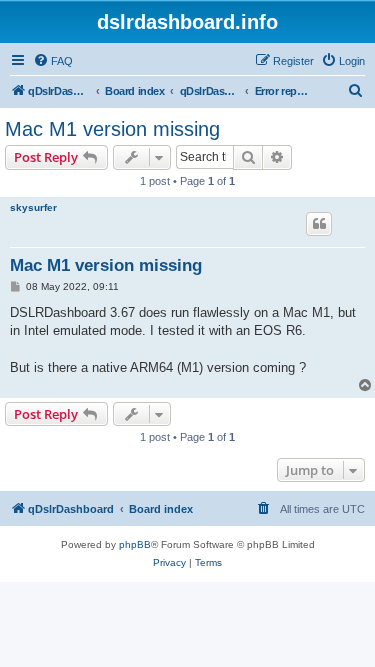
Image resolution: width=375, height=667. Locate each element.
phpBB (135, 544)
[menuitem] (53, 61)
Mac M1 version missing (112, 129)
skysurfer (33, 207)
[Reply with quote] (319, 224)
